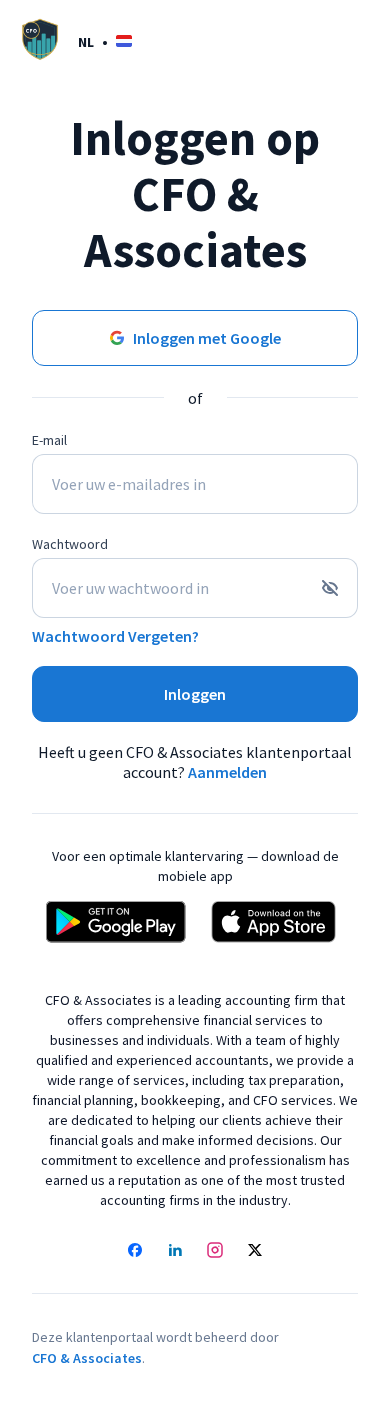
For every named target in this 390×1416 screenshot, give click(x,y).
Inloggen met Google (207, 338)
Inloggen (195, 694)
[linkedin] (175, 1252)
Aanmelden (227, 772)
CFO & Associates (87, 1358)
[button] (105, 41)
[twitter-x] (255, 1252)
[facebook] (135, 1252)
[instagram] (215, 1252)
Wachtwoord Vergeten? (115, 636)
